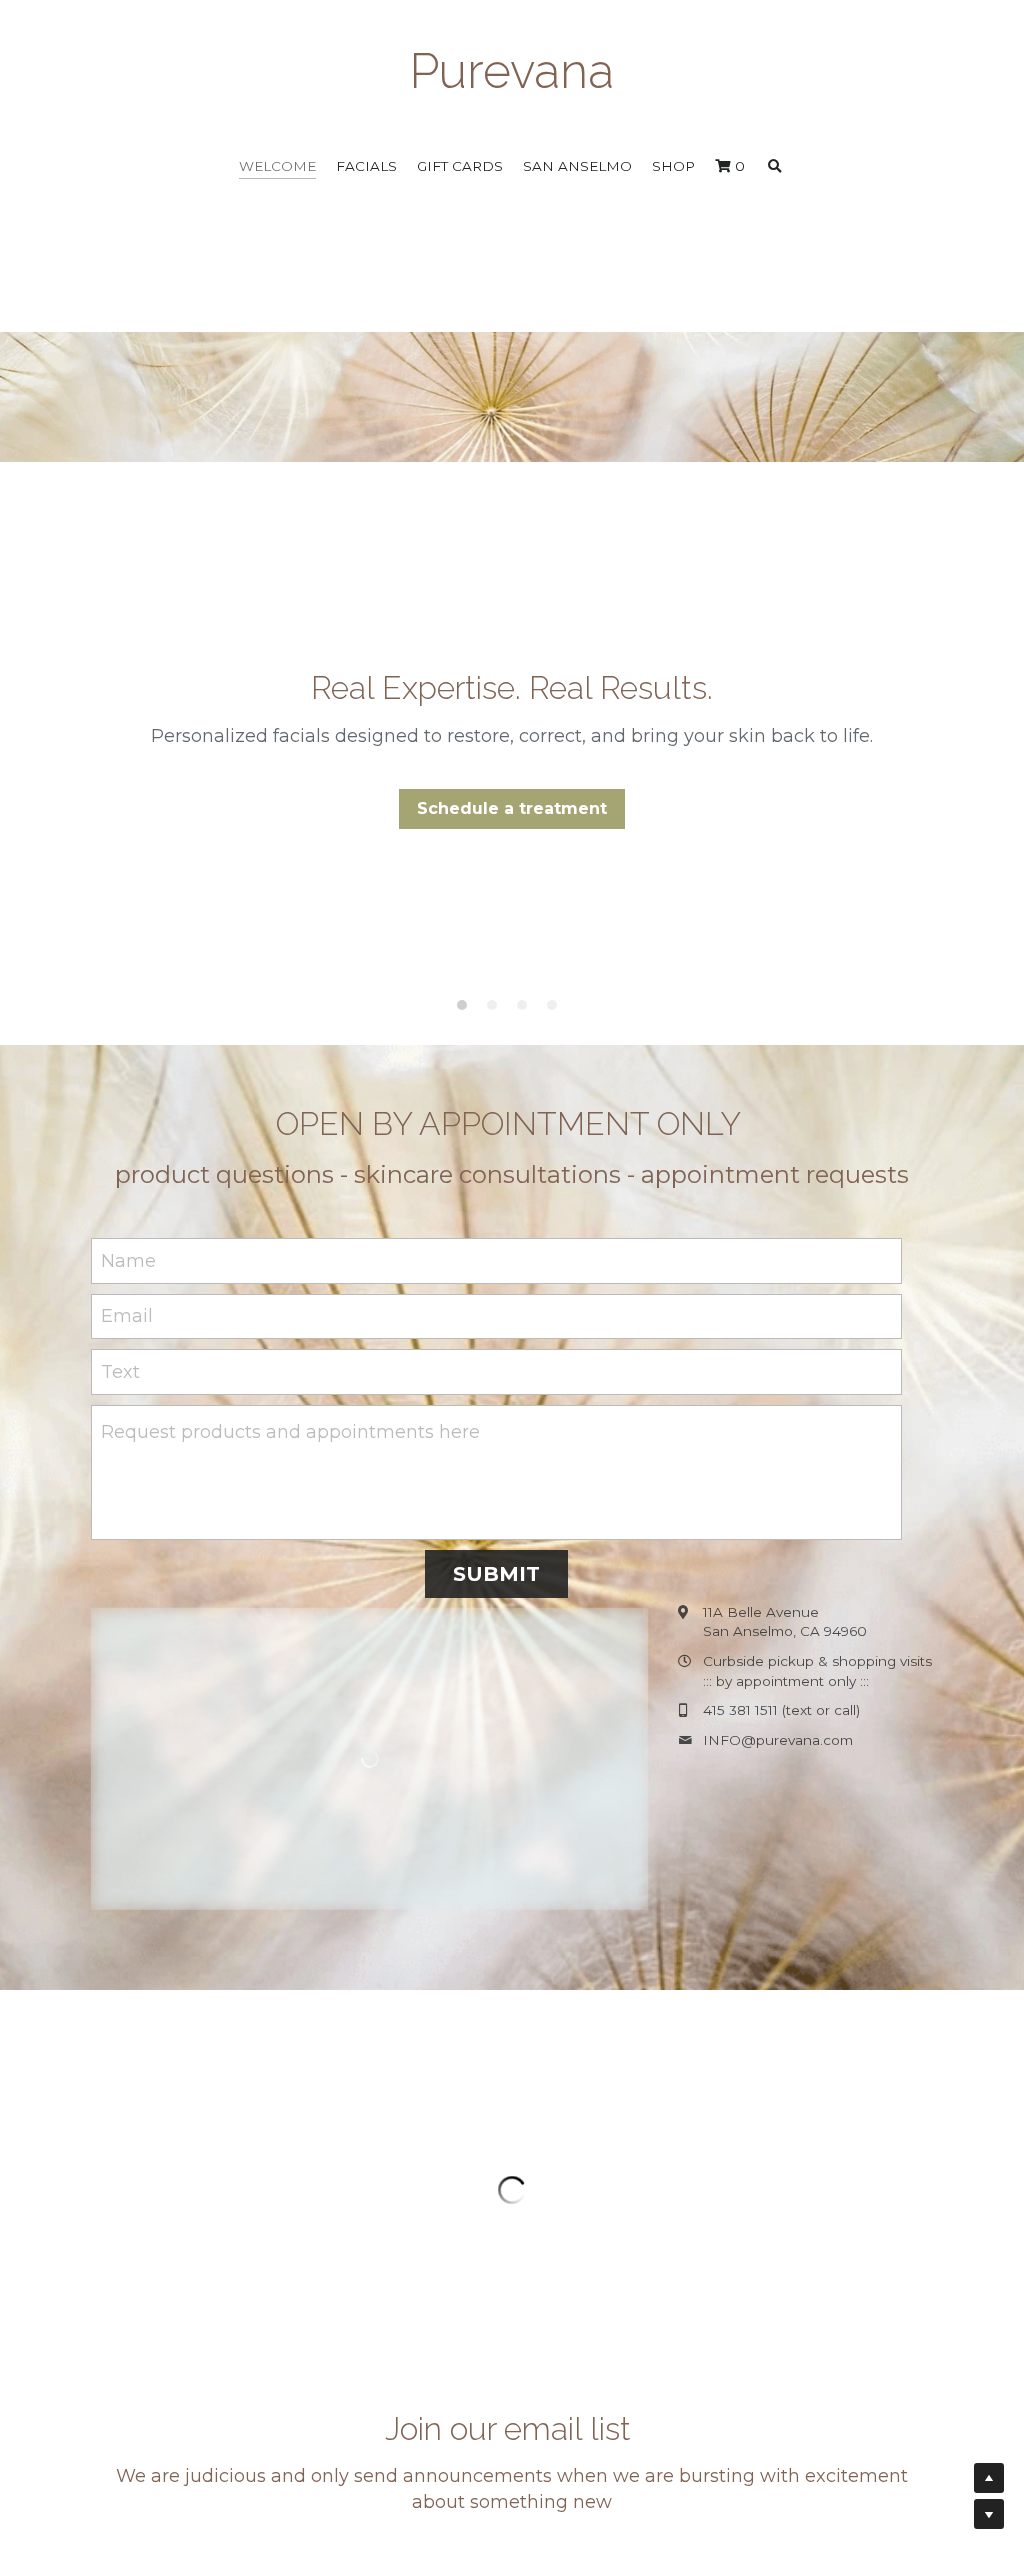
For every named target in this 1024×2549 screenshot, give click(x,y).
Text (120, 1372)
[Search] (775, 167)
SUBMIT (496, 1574)
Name (128, 1260)
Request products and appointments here (290, 1432)
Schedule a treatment (512, 808)
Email (127, 1316)
